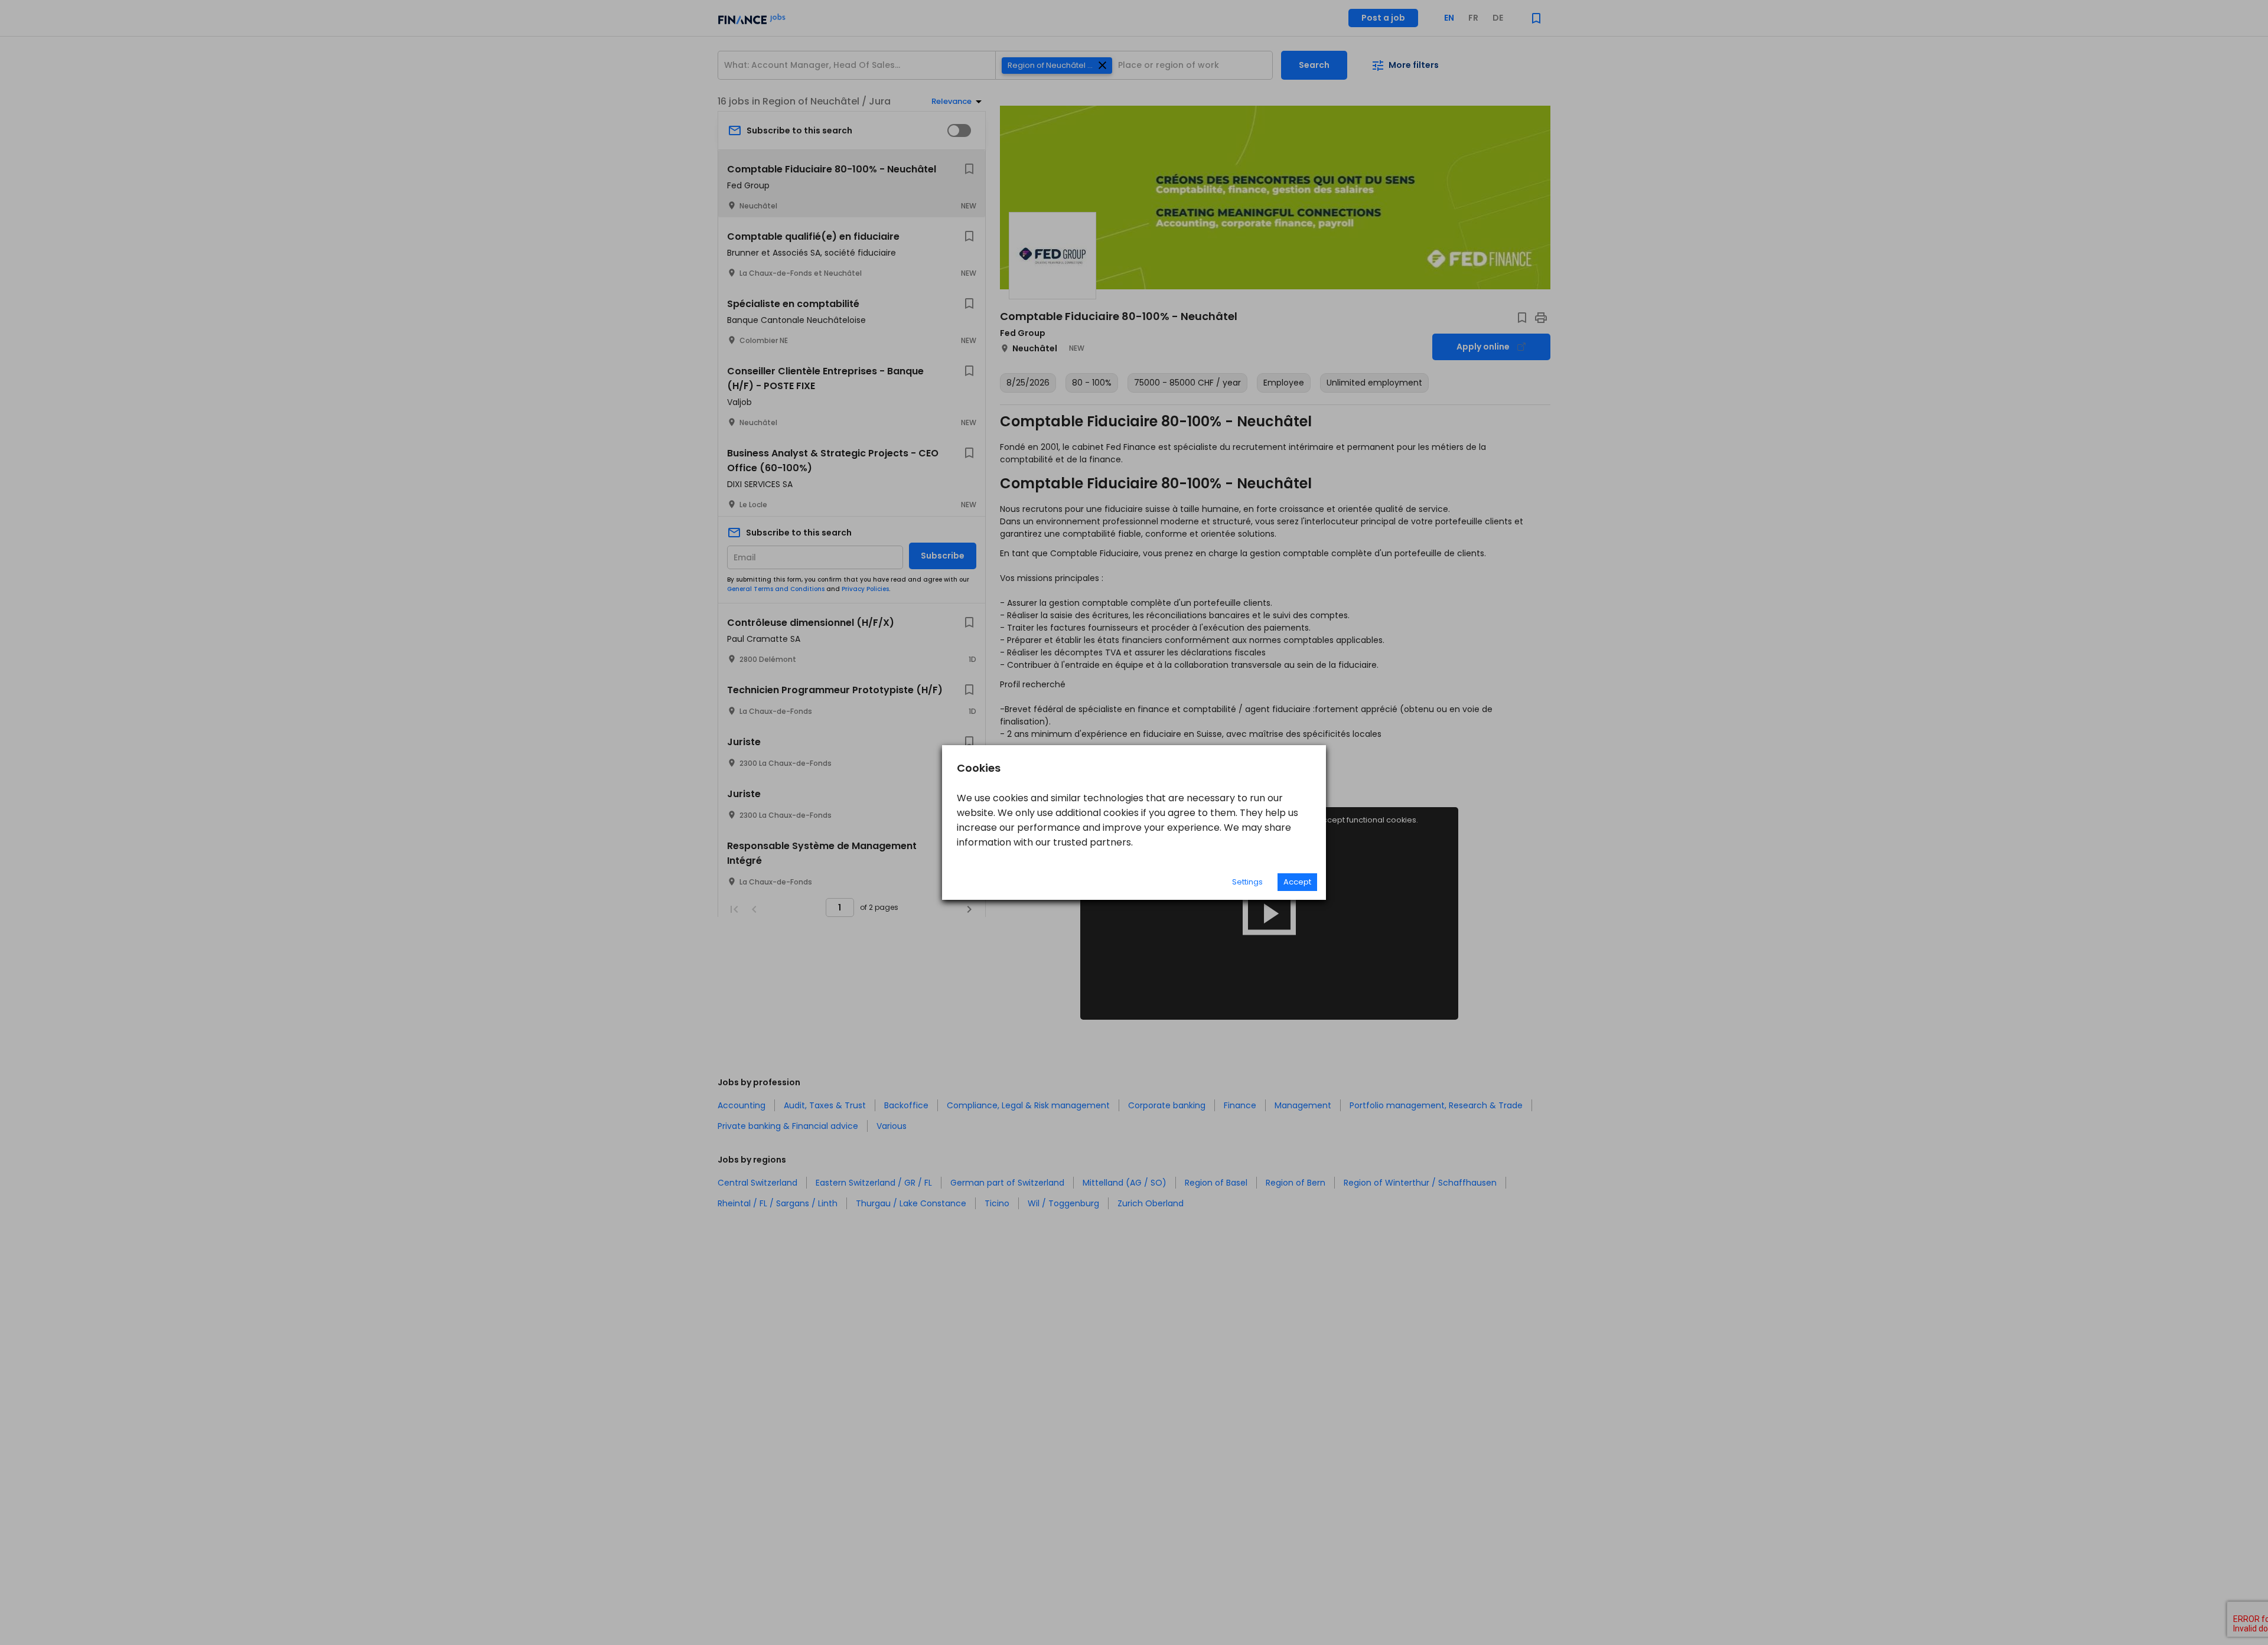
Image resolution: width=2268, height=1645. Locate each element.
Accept (1297, 882)
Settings (1247, 882)
